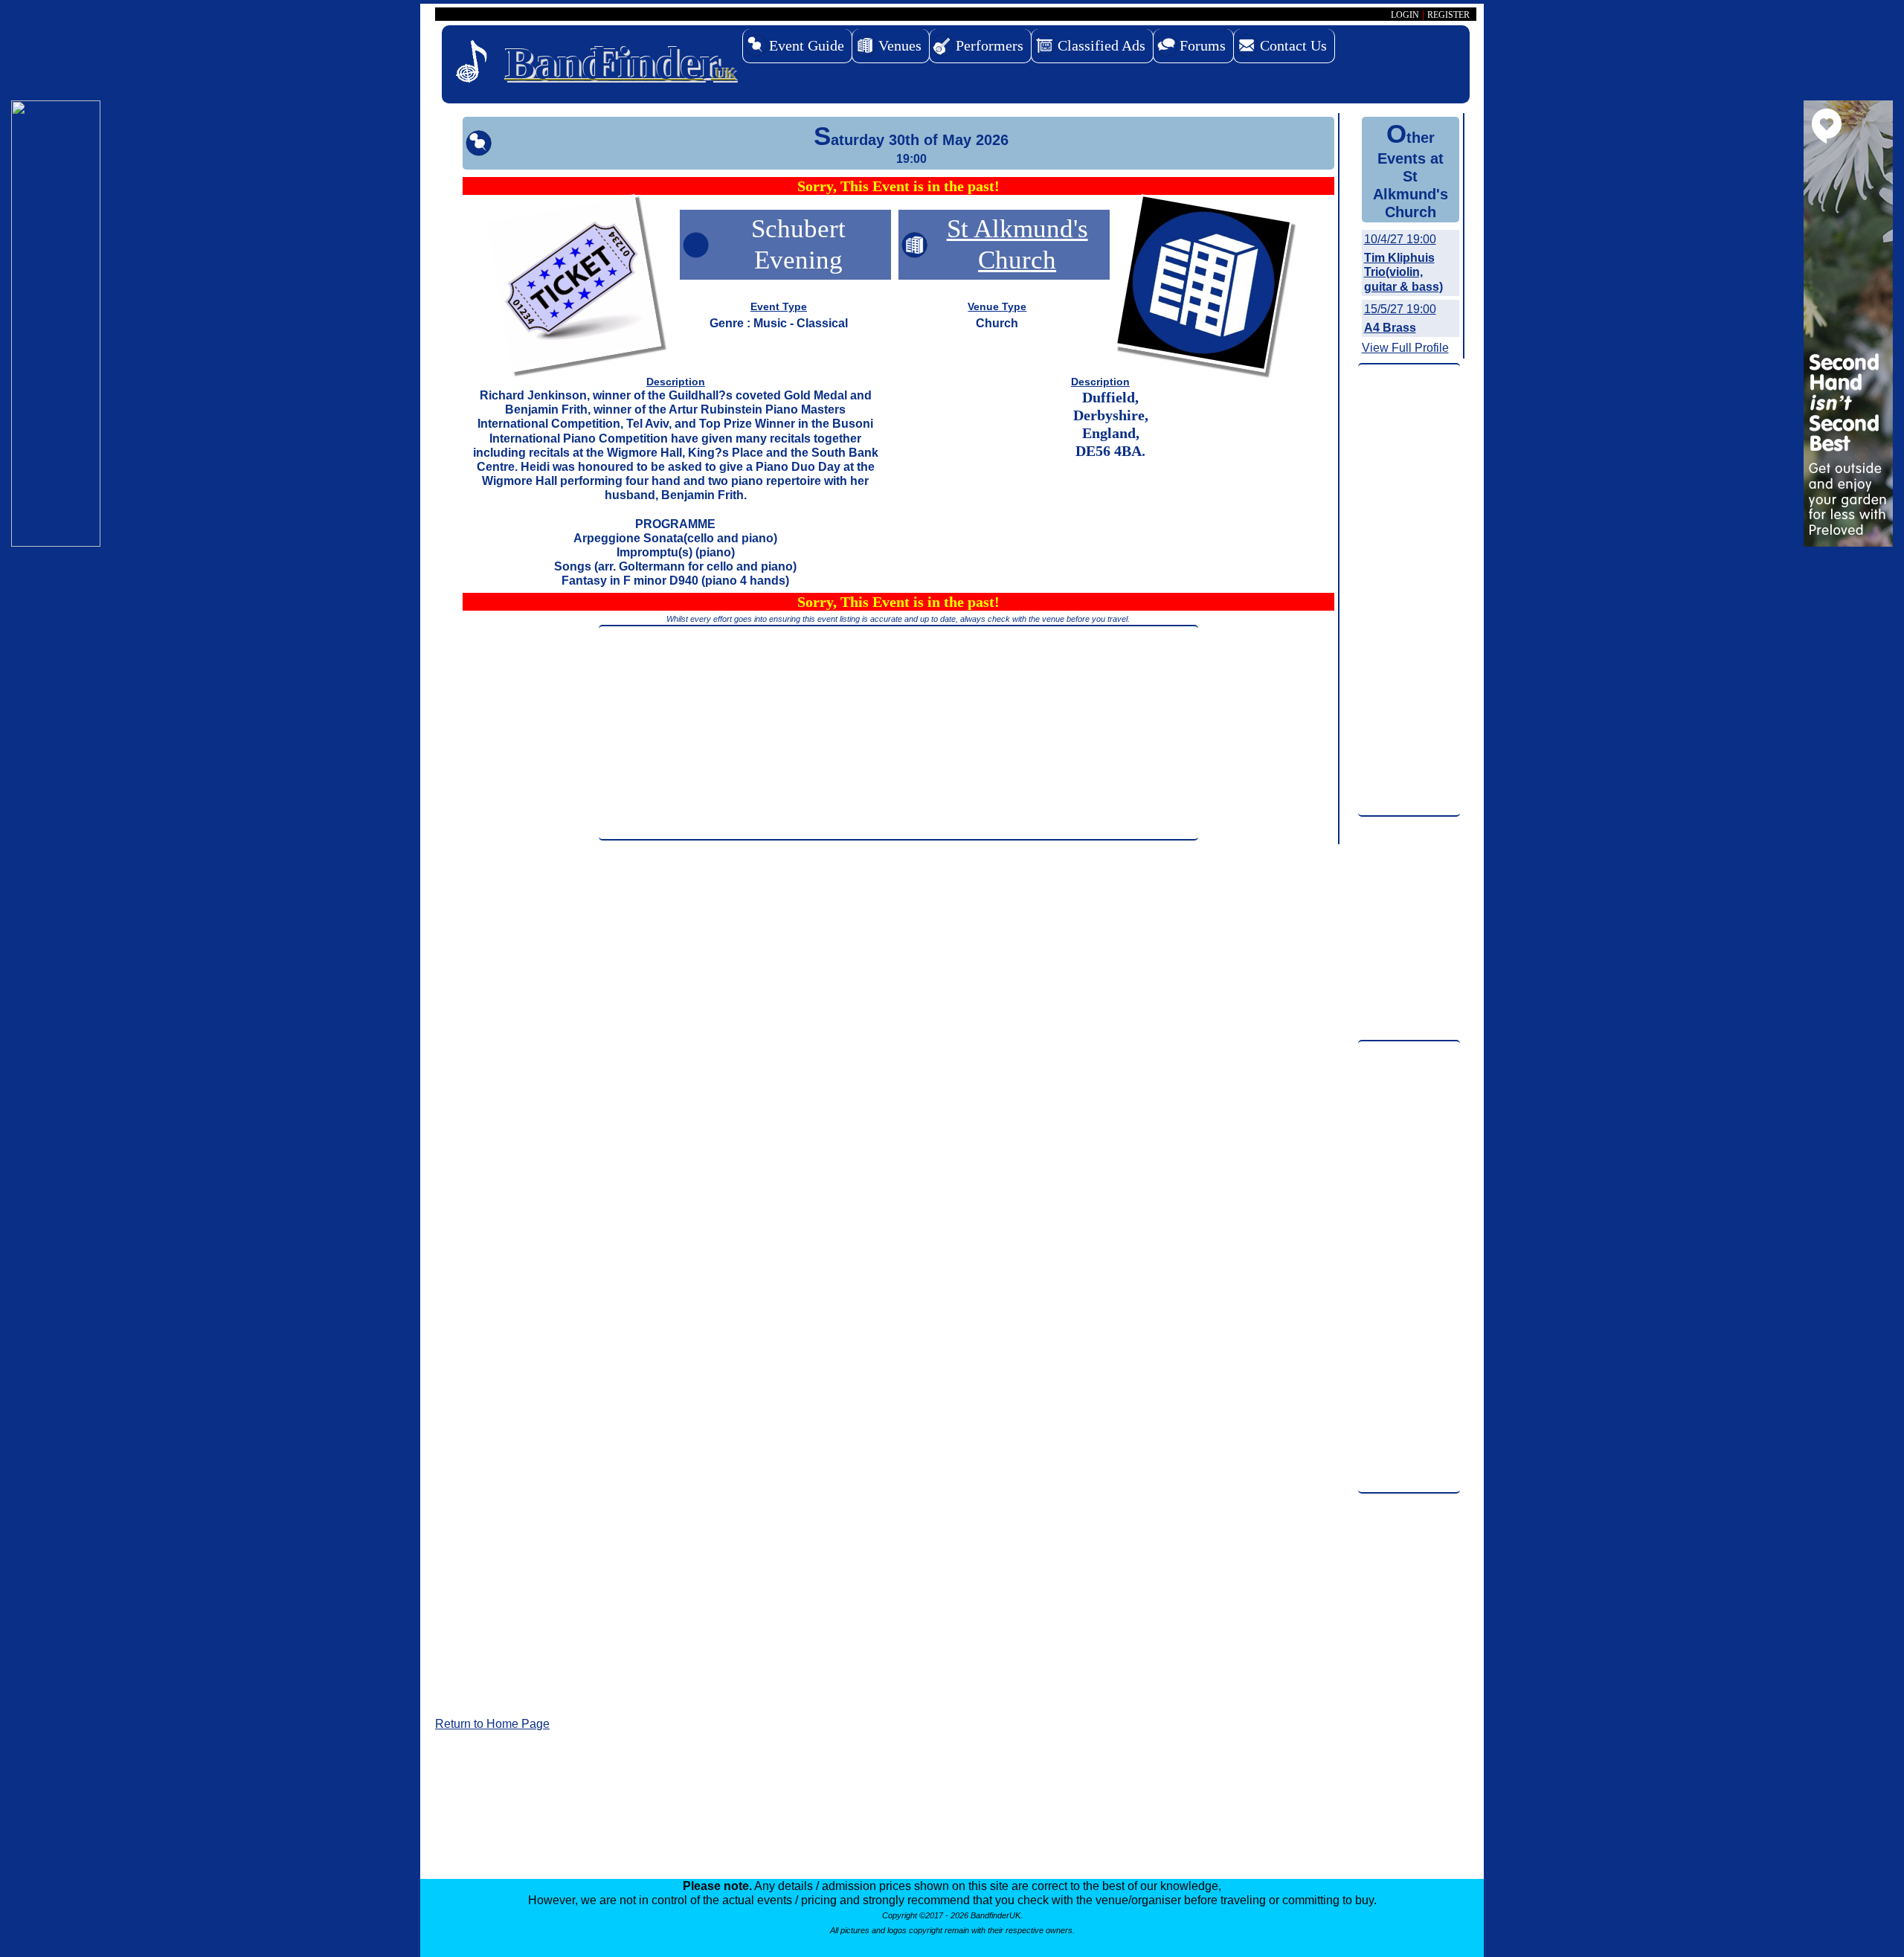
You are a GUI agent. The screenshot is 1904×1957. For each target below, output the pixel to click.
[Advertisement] (898, 733)
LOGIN (1405, 15)
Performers (990, 45)
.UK (620, 63)
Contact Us (1293, 45)
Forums (1203, 45)
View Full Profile (1405, 348)
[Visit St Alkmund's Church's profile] (1203, 286)
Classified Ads (1101, 45)
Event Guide (807, 45)
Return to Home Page (492, 1724)
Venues (900, 45)
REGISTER (1448, 15)
